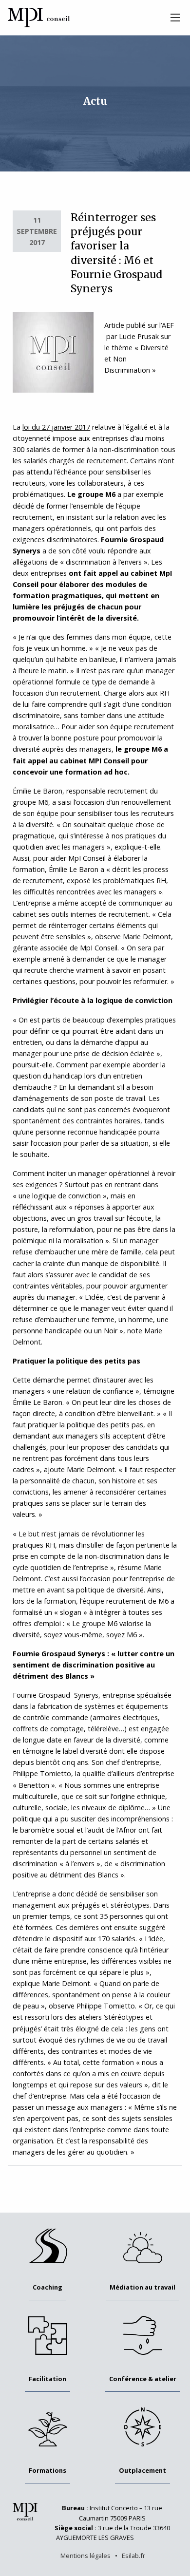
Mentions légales (85, 2556)
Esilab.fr (133, 2556)
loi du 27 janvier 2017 (56, 427)
